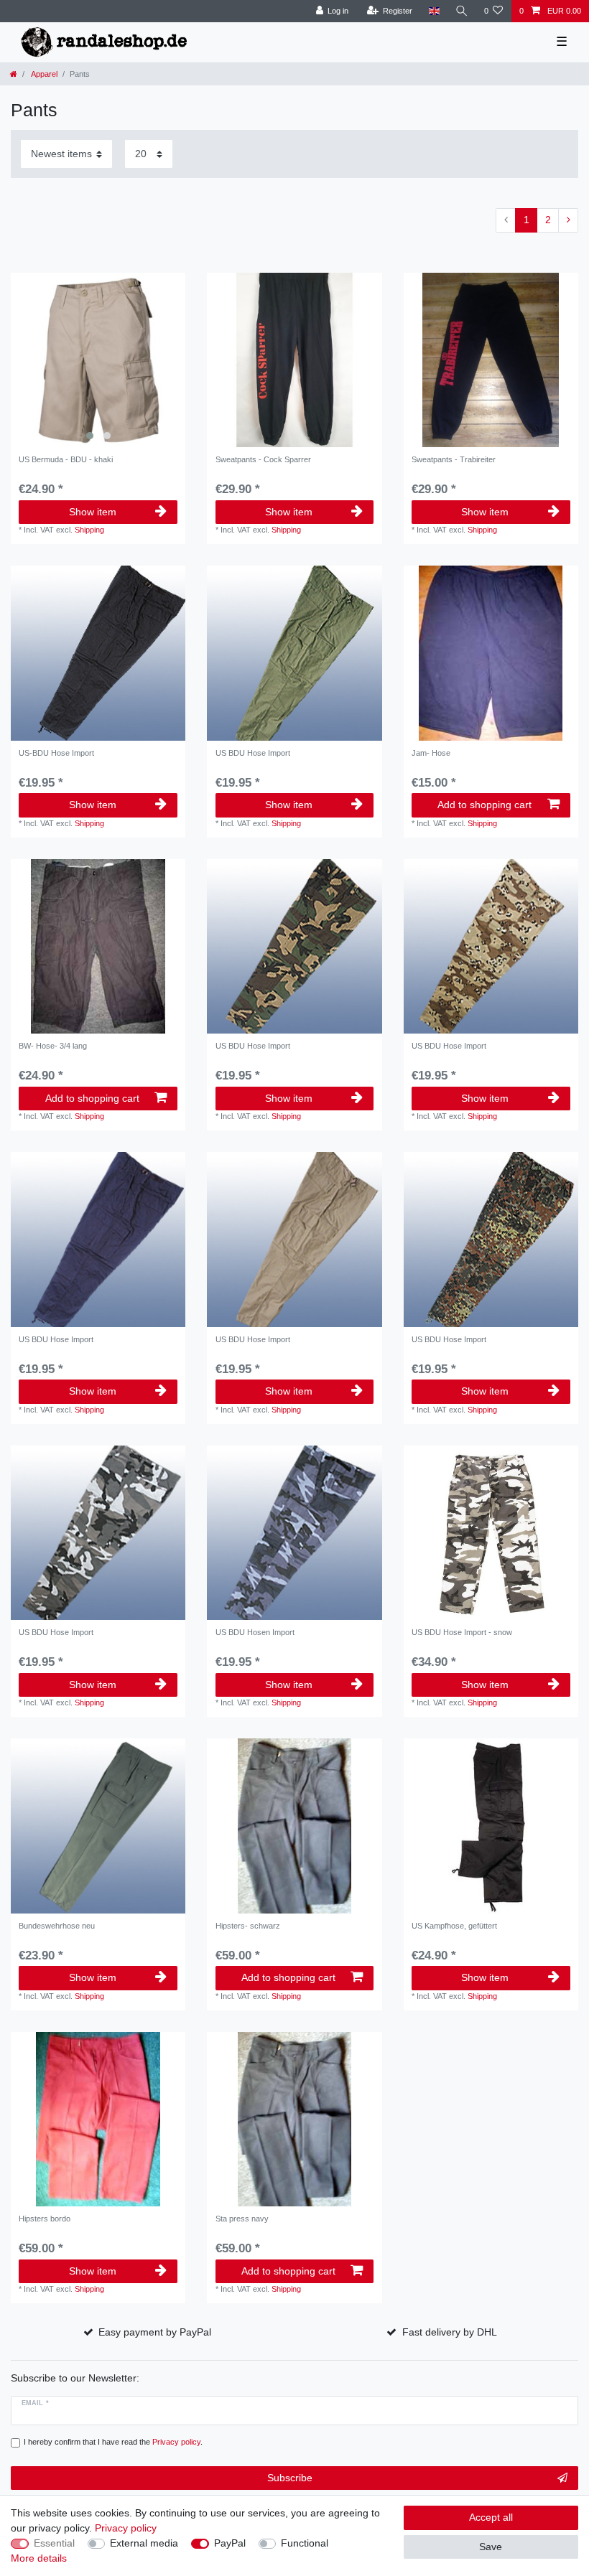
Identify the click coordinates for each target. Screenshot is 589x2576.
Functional (305, 2543)
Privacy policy (126, 2528)
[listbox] (98, 360)
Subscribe (290, 2478)
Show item (93, 512)
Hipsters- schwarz (248, 1926)
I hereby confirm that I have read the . (113, 2442)
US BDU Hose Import (253, 753)
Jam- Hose (431, 753)
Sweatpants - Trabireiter (454, 459)
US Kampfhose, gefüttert (454, 1926)
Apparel (43, 74)
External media (144, 2543)
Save (491, 2547)
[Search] (462, 11)
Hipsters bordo (45, 2219)
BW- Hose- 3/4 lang (53, 1046)
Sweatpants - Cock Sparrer (263, 459)
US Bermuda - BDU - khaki (66, 459)
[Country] (433, 11)
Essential (54, 2543)
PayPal (230, 2543)
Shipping (89, 530)
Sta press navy (242, 2219)
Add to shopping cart (484, 805)
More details (39, 2558)
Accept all (491, 2517)
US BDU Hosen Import (255, 1632)
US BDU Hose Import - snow (462, 1632)
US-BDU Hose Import (56, 753)
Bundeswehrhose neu (57, 1926)
